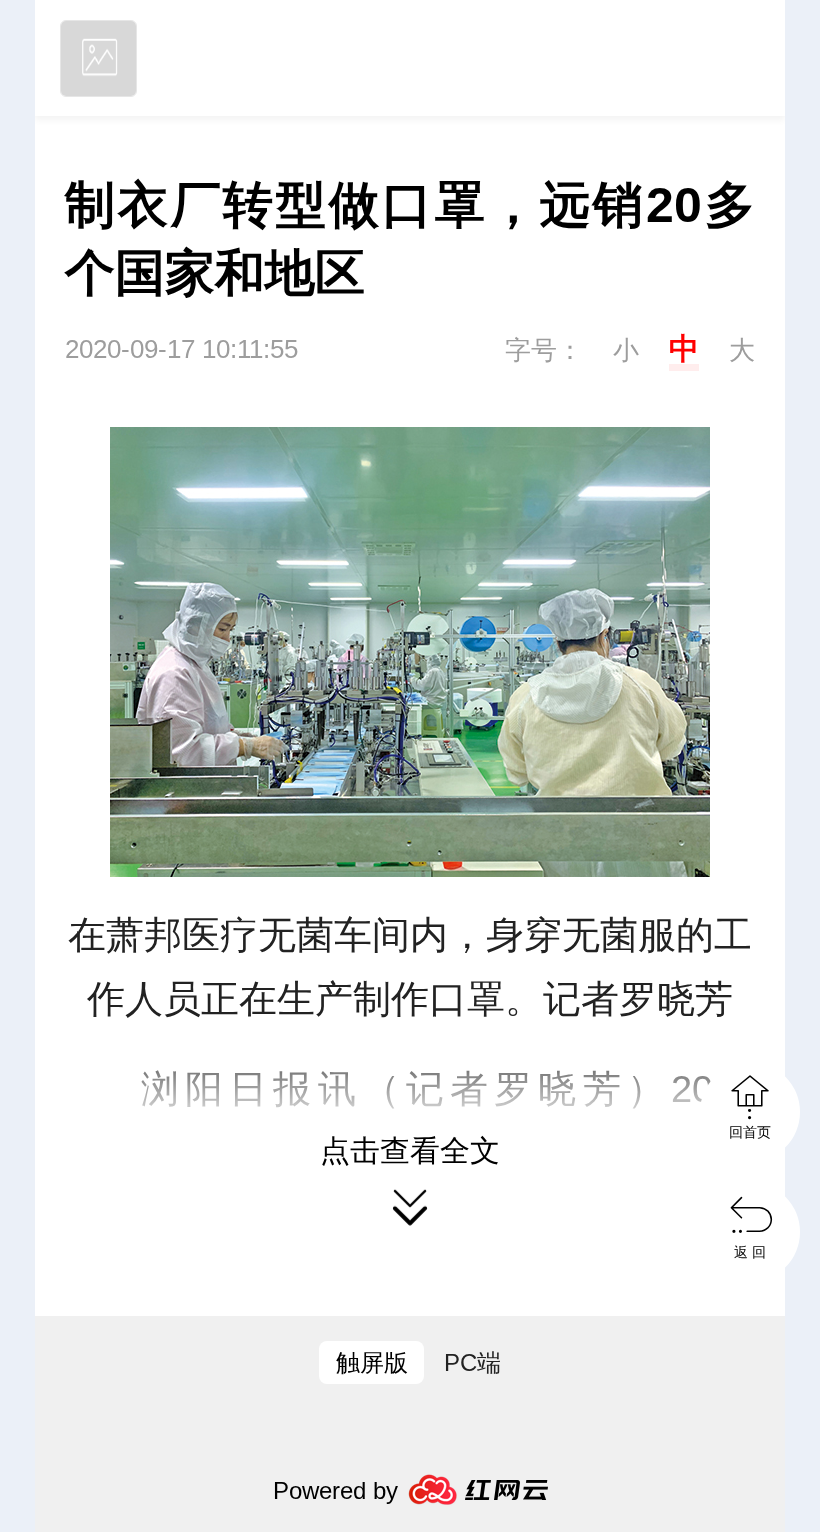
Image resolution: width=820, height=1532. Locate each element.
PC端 (472, 1362)
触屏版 (372, 1362)
